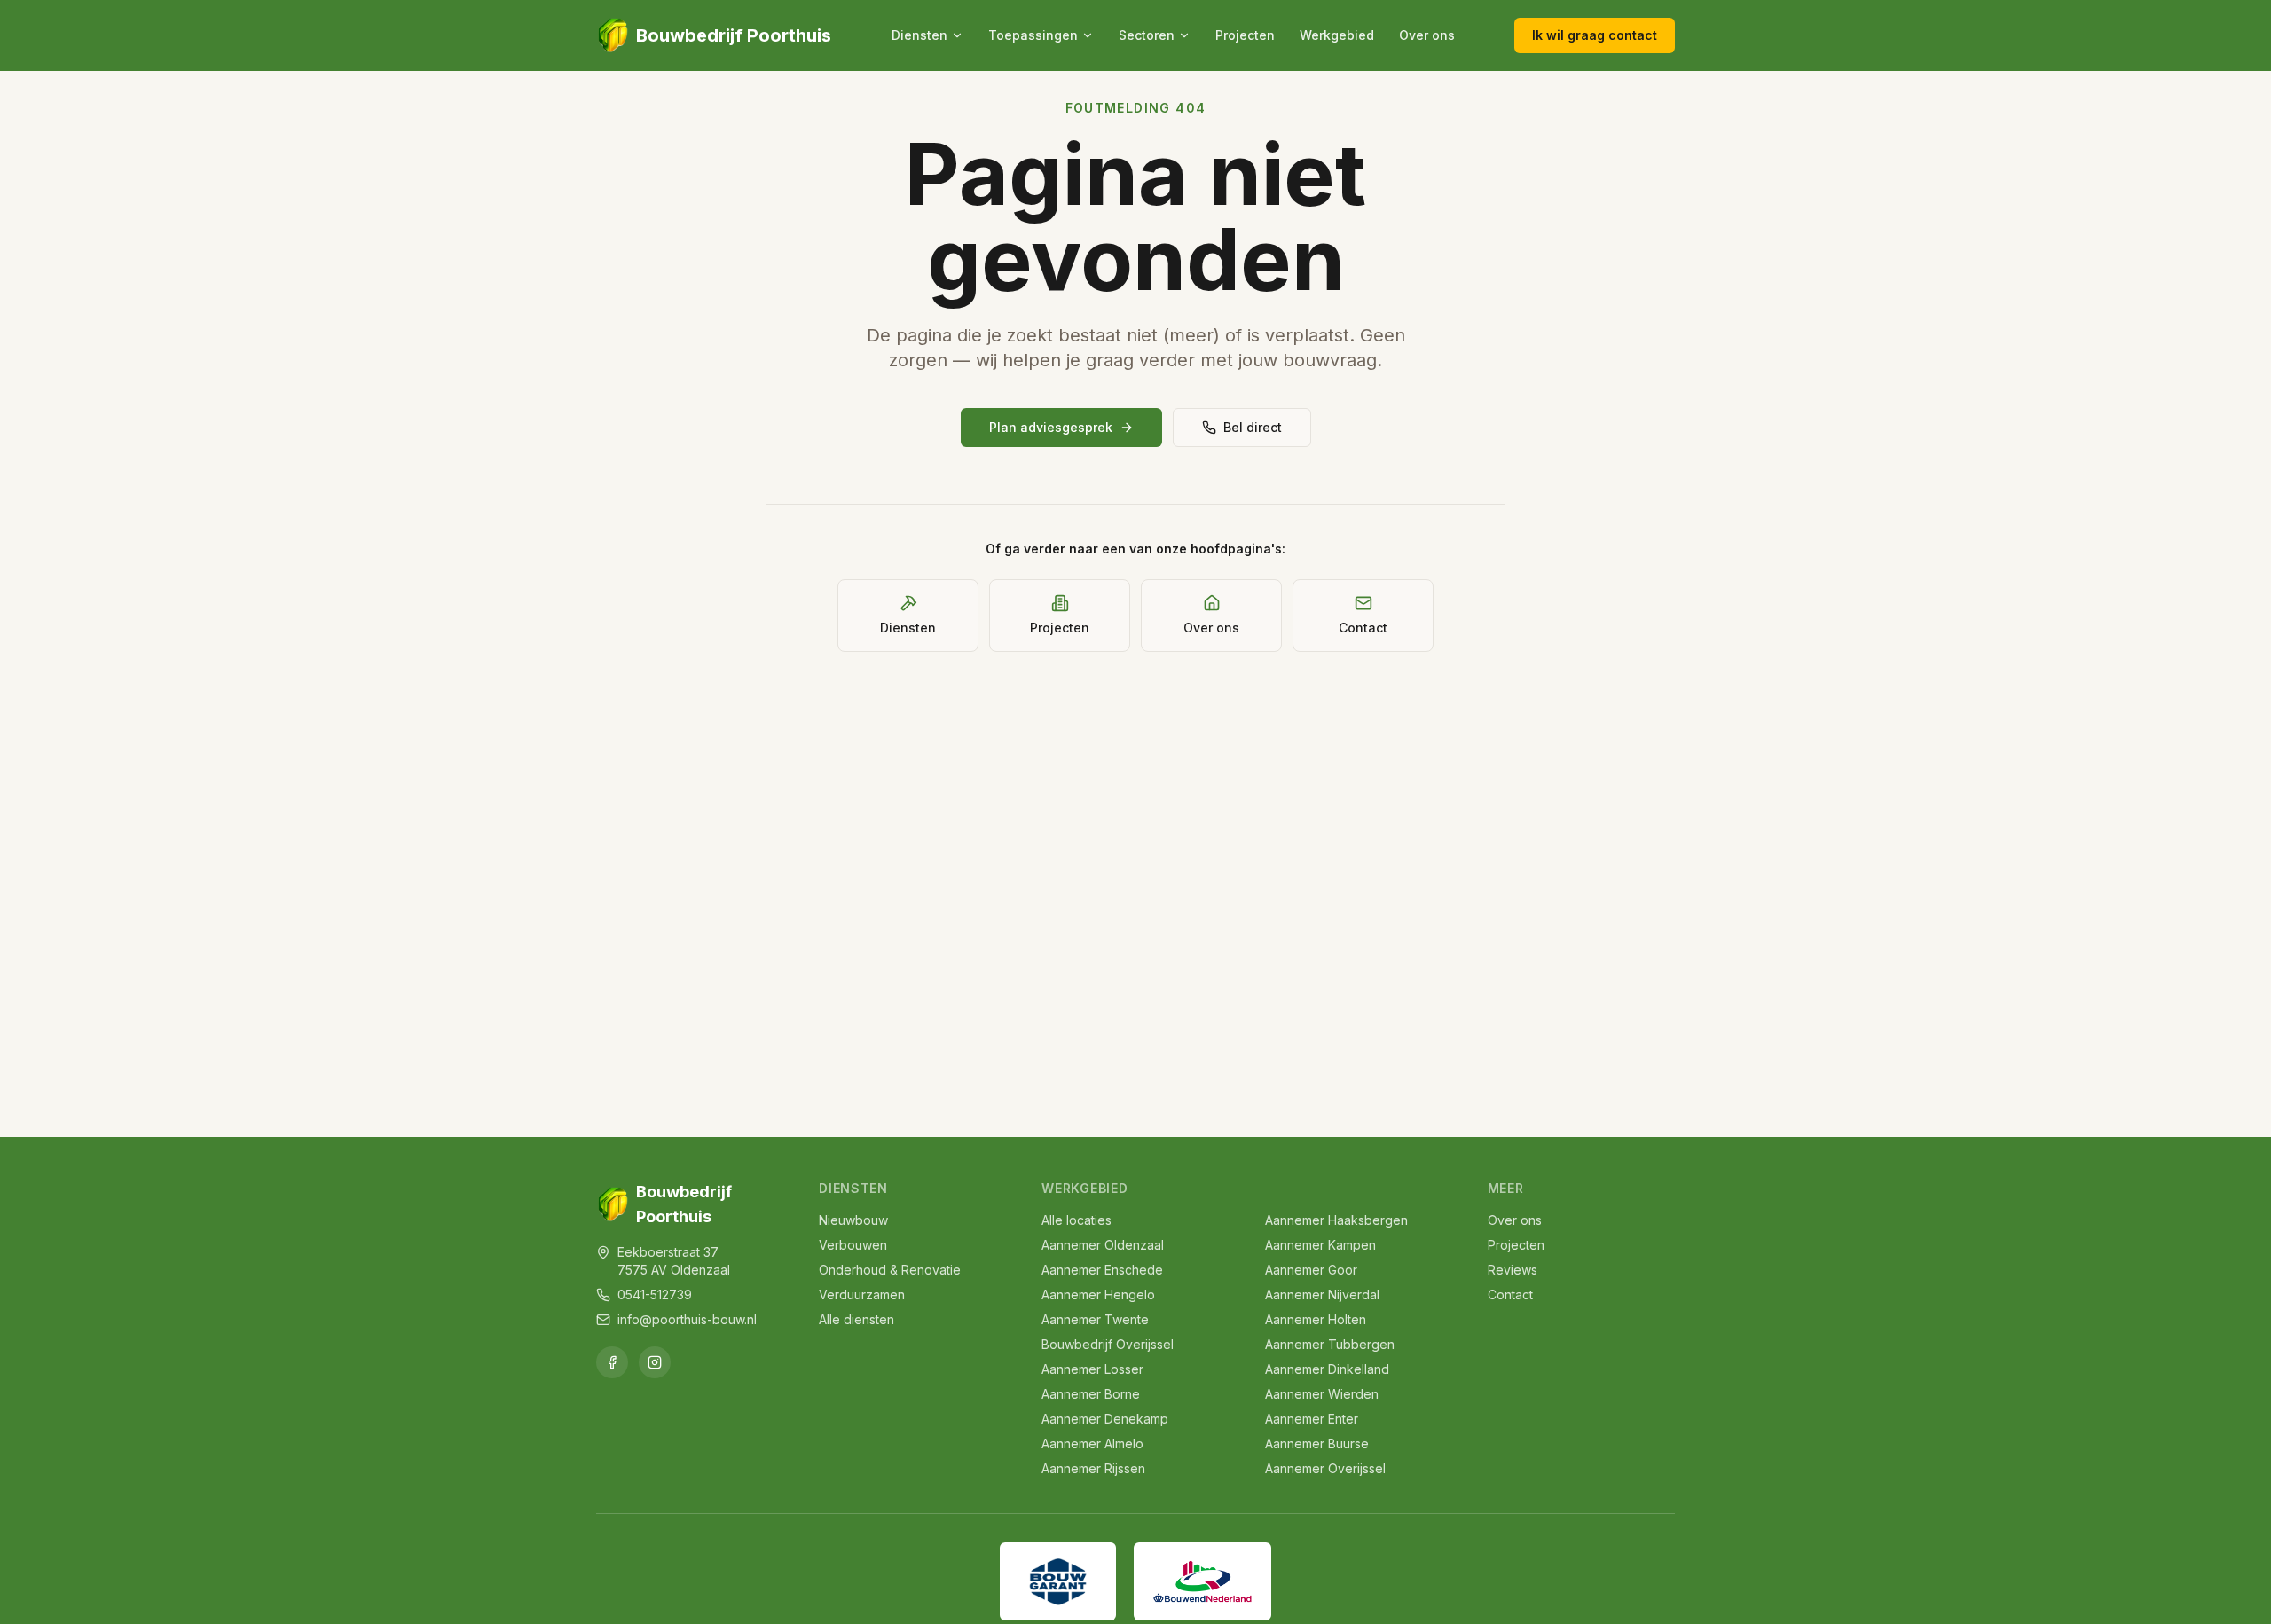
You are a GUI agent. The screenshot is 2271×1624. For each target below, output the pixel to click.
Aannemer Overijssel (1325, 1468)
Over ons (1427, 35)
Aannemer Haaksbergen (1336, 1220)
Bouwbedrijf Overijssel (1108, 1344)
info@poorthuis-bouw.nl (687, 1319)
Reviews (1513, 1270)
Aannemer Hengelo (1098, 1294)
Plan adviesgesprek (1051, 427)
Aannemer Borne (1091, 1394)
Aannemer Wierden (1322, 1394)
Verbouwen (853, 1245)
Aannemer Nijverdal (1322, 1294)
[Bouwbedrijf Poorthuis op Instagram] (655, 1362)
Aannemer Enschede (1102, 1270)
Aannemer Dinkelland (1327, 1369)
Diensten (919, 35)
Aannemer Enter (1312, 1419)
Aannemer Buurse (1317, 1444)
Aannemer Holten (1316, 1319)
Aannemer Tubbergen (1330, 1344)
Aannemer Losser (1092, 1369)
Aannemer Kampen (1320, 1245)
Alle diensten (857, 1319)
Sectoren (1147, 35)
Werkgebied (1337, 35)
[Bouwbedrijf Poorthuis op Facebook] (612, 1362)
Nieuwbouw (853, 1220)
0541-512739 (655, 1294)
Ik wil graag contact (1595, 35)
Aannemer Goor (1311, 1270)
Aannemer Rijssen (1093, 1468)
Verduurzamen (862, 1294)
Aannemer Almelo (1092, 1444)
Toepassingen (1033, 35)
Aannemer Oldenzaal (1103, 1245)
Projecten (1245, 35)
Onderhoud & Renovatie (890, 1270)
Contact (1510, 1294)
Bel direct (1253, 427)
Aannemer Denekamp (1105, 1419)
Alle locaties (1077, 1220)
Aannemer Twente (1095, 1319)
